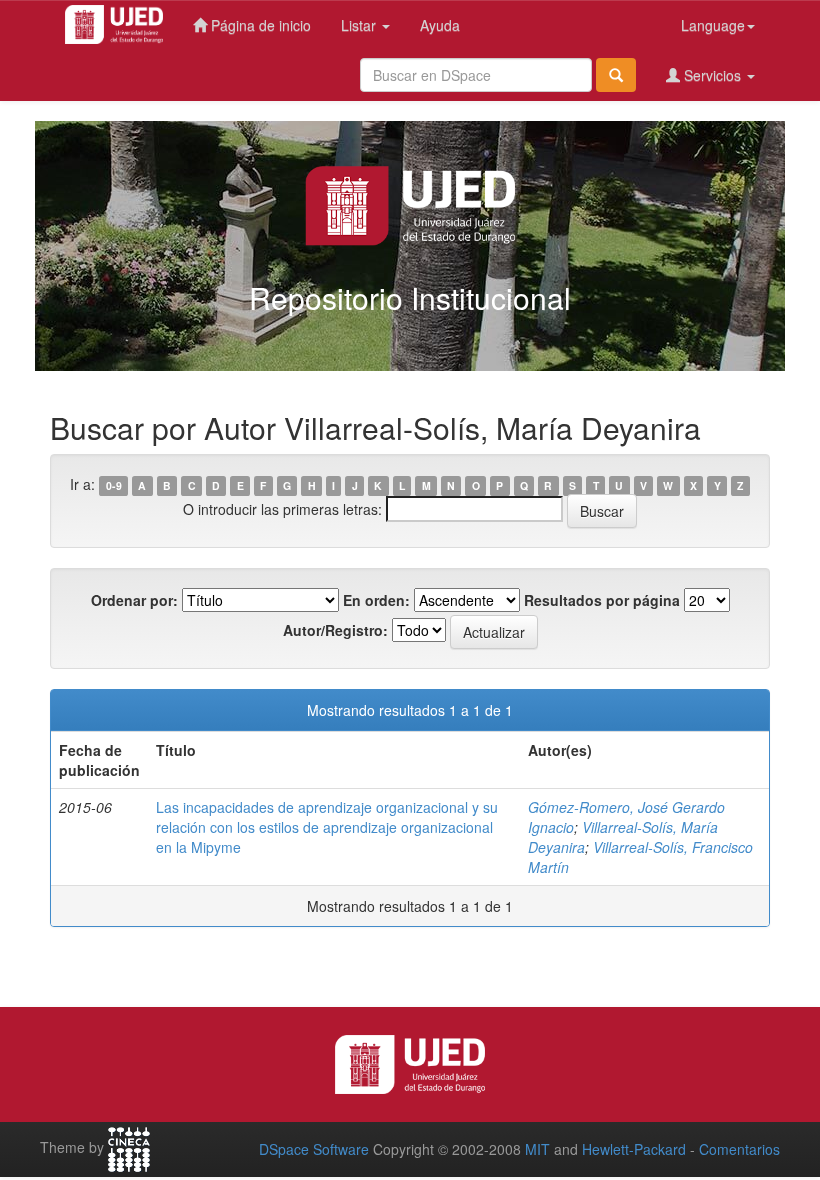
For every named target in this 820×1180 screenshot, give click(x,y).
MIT (537, 1149)
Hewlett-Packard (634, 1149)
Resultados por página (602, 600)
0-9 (114, 485)
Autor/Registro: (335, 630)
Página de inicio (259, 25)
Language (713, 25)
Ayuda (440, 25)
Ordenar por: (134, 600)
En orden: (376, 600)
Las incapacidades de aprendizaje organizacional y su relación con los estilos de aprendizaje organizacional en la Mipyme (327, 827)
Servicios (712, 75)
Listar (360, 25)
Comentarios (739, 1149)
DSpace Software (314, 1149)
